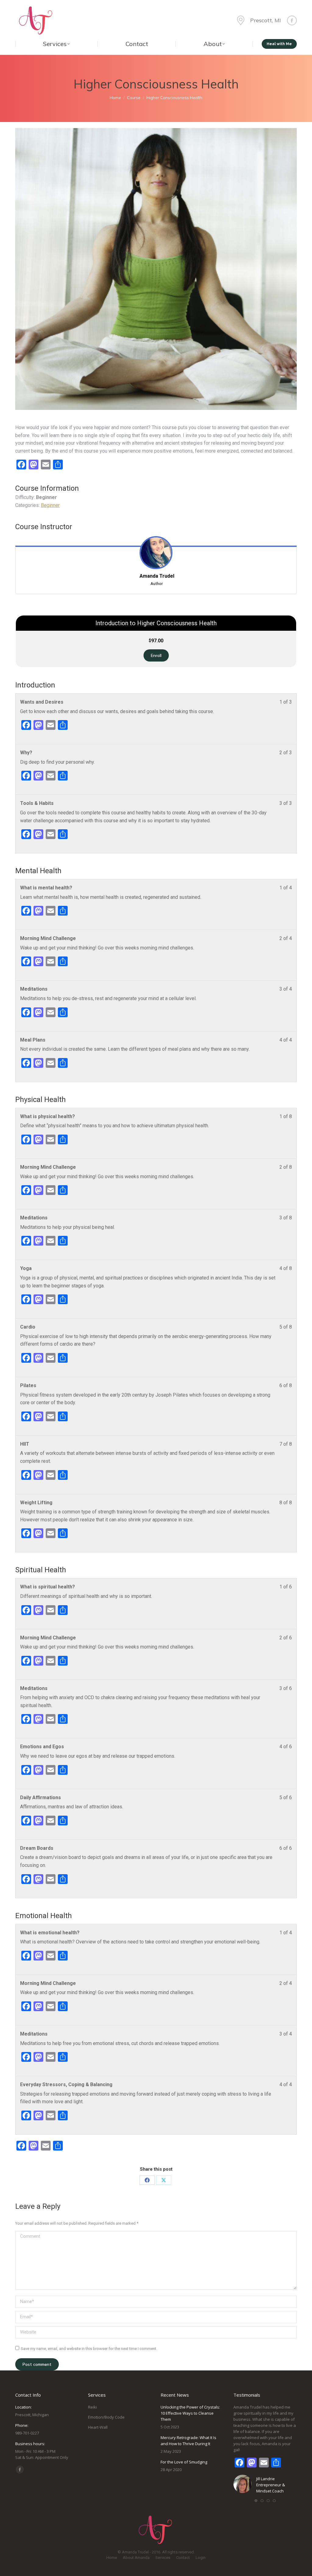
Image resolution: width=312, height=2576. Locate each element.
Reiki (92, 2407)
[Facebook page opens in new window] (292, 20)
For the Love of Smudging (184, 2462)
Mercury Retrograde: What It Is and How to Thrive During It (188, 2441)
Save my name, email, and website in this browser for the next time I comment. (89, 2349)
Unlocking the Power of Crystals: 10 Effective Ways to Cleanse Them (190, 2413)
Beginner (50, 505)
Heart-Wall (98, 2427)
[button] (256, 2501)
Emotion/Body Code (106, 2417)
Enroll (156, 655)
